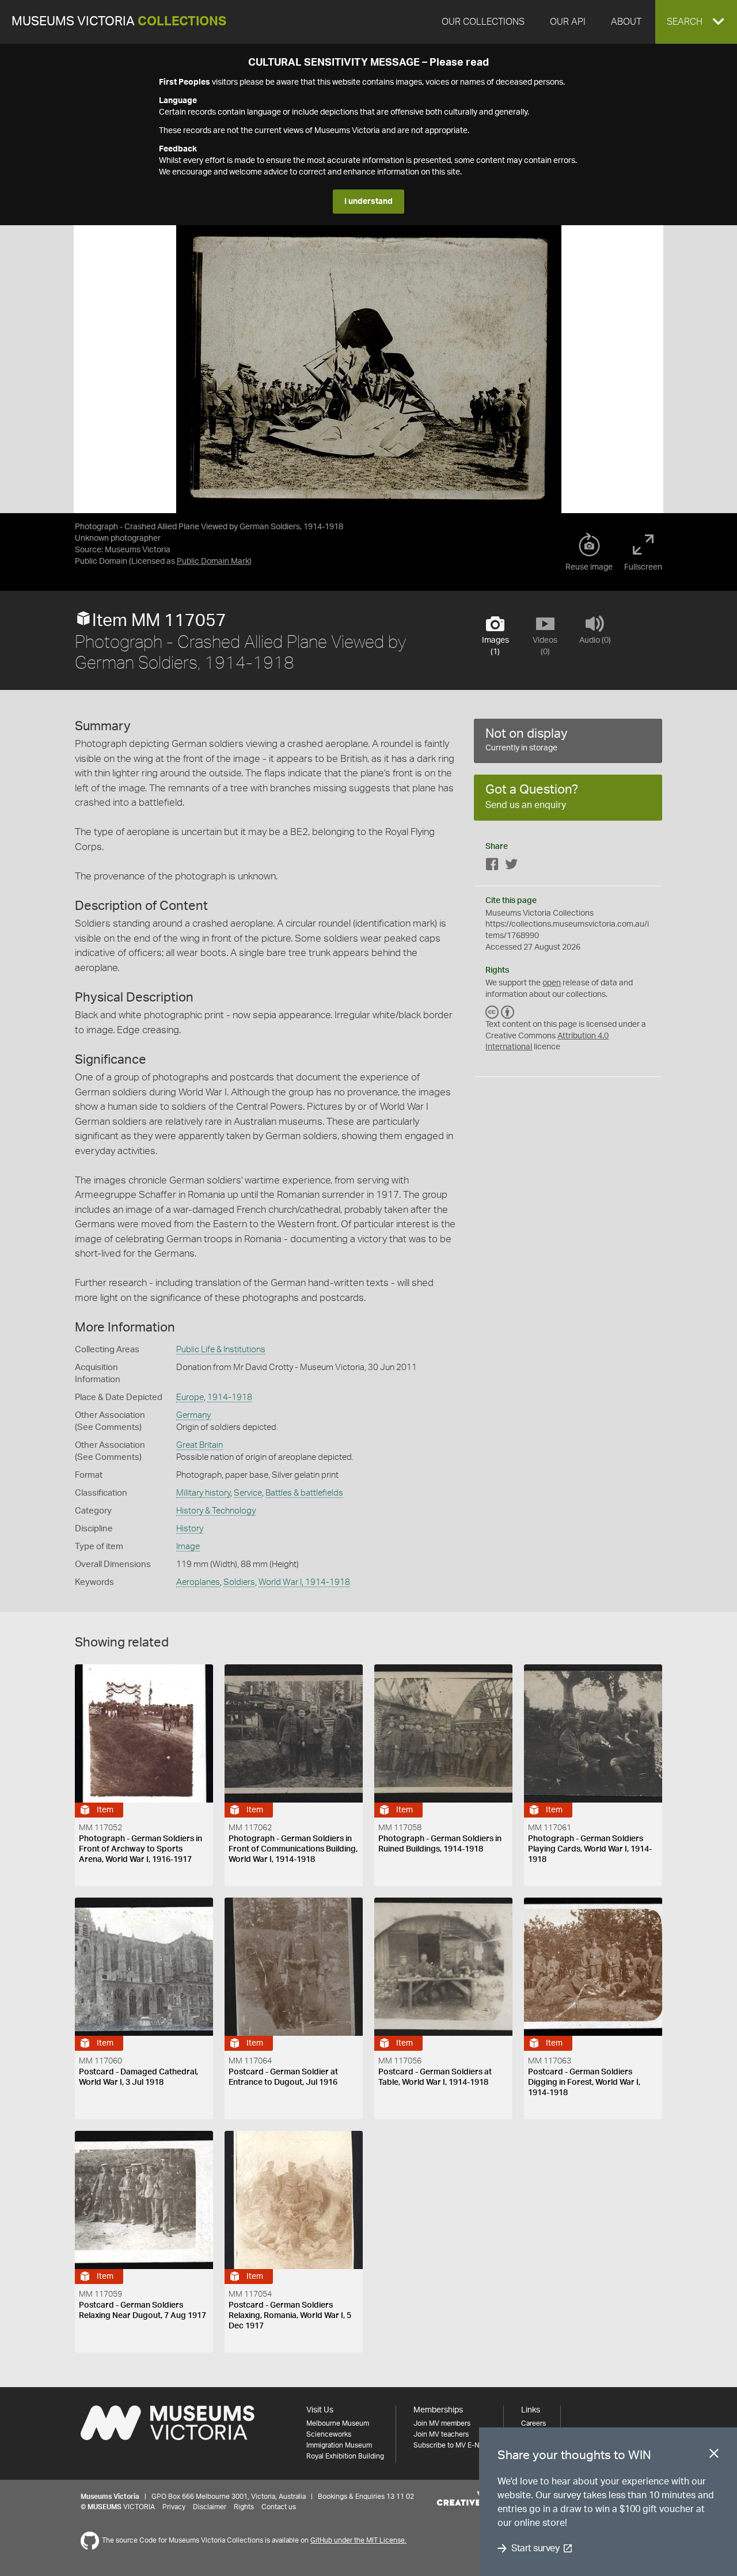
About (626, 22)
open (552, 983)
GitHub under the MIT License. (358, 2540)
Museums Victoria (119, 22)
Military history (203, 1493)
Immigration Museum (339, 2445)
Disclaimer (210, 2507)
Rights (244, 2507)
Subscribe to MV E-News (453, 2445)
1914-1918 (230, 1397)
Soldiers (239, 1582)
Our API (568, 22)
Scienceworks (329, 2434)
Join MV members (442, 2423)
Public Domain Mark (213, 562)
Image (188, 1547)
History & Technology (216, 1511)
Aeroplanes (198, 1582)
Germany (193, 1415)
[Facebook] (492, 866)
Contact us (279, 2507)
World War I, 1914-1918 (304, 1582)
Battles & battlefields (304, 1493)
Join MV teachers (441, 2434)
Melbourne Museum (338, 2423)
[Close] (714, 2456)
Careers (533, 2423)
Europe (190, 1397)
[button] (696, 22)
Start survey (535, 2548)
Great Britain (200, 1445)
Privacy (174, 2507)
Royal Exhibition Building (345, 2456)
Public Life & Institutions (221, 1350)
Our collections (483, 22)
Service (248, 1493)
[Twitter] (511, 866)
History (190, 1529)
